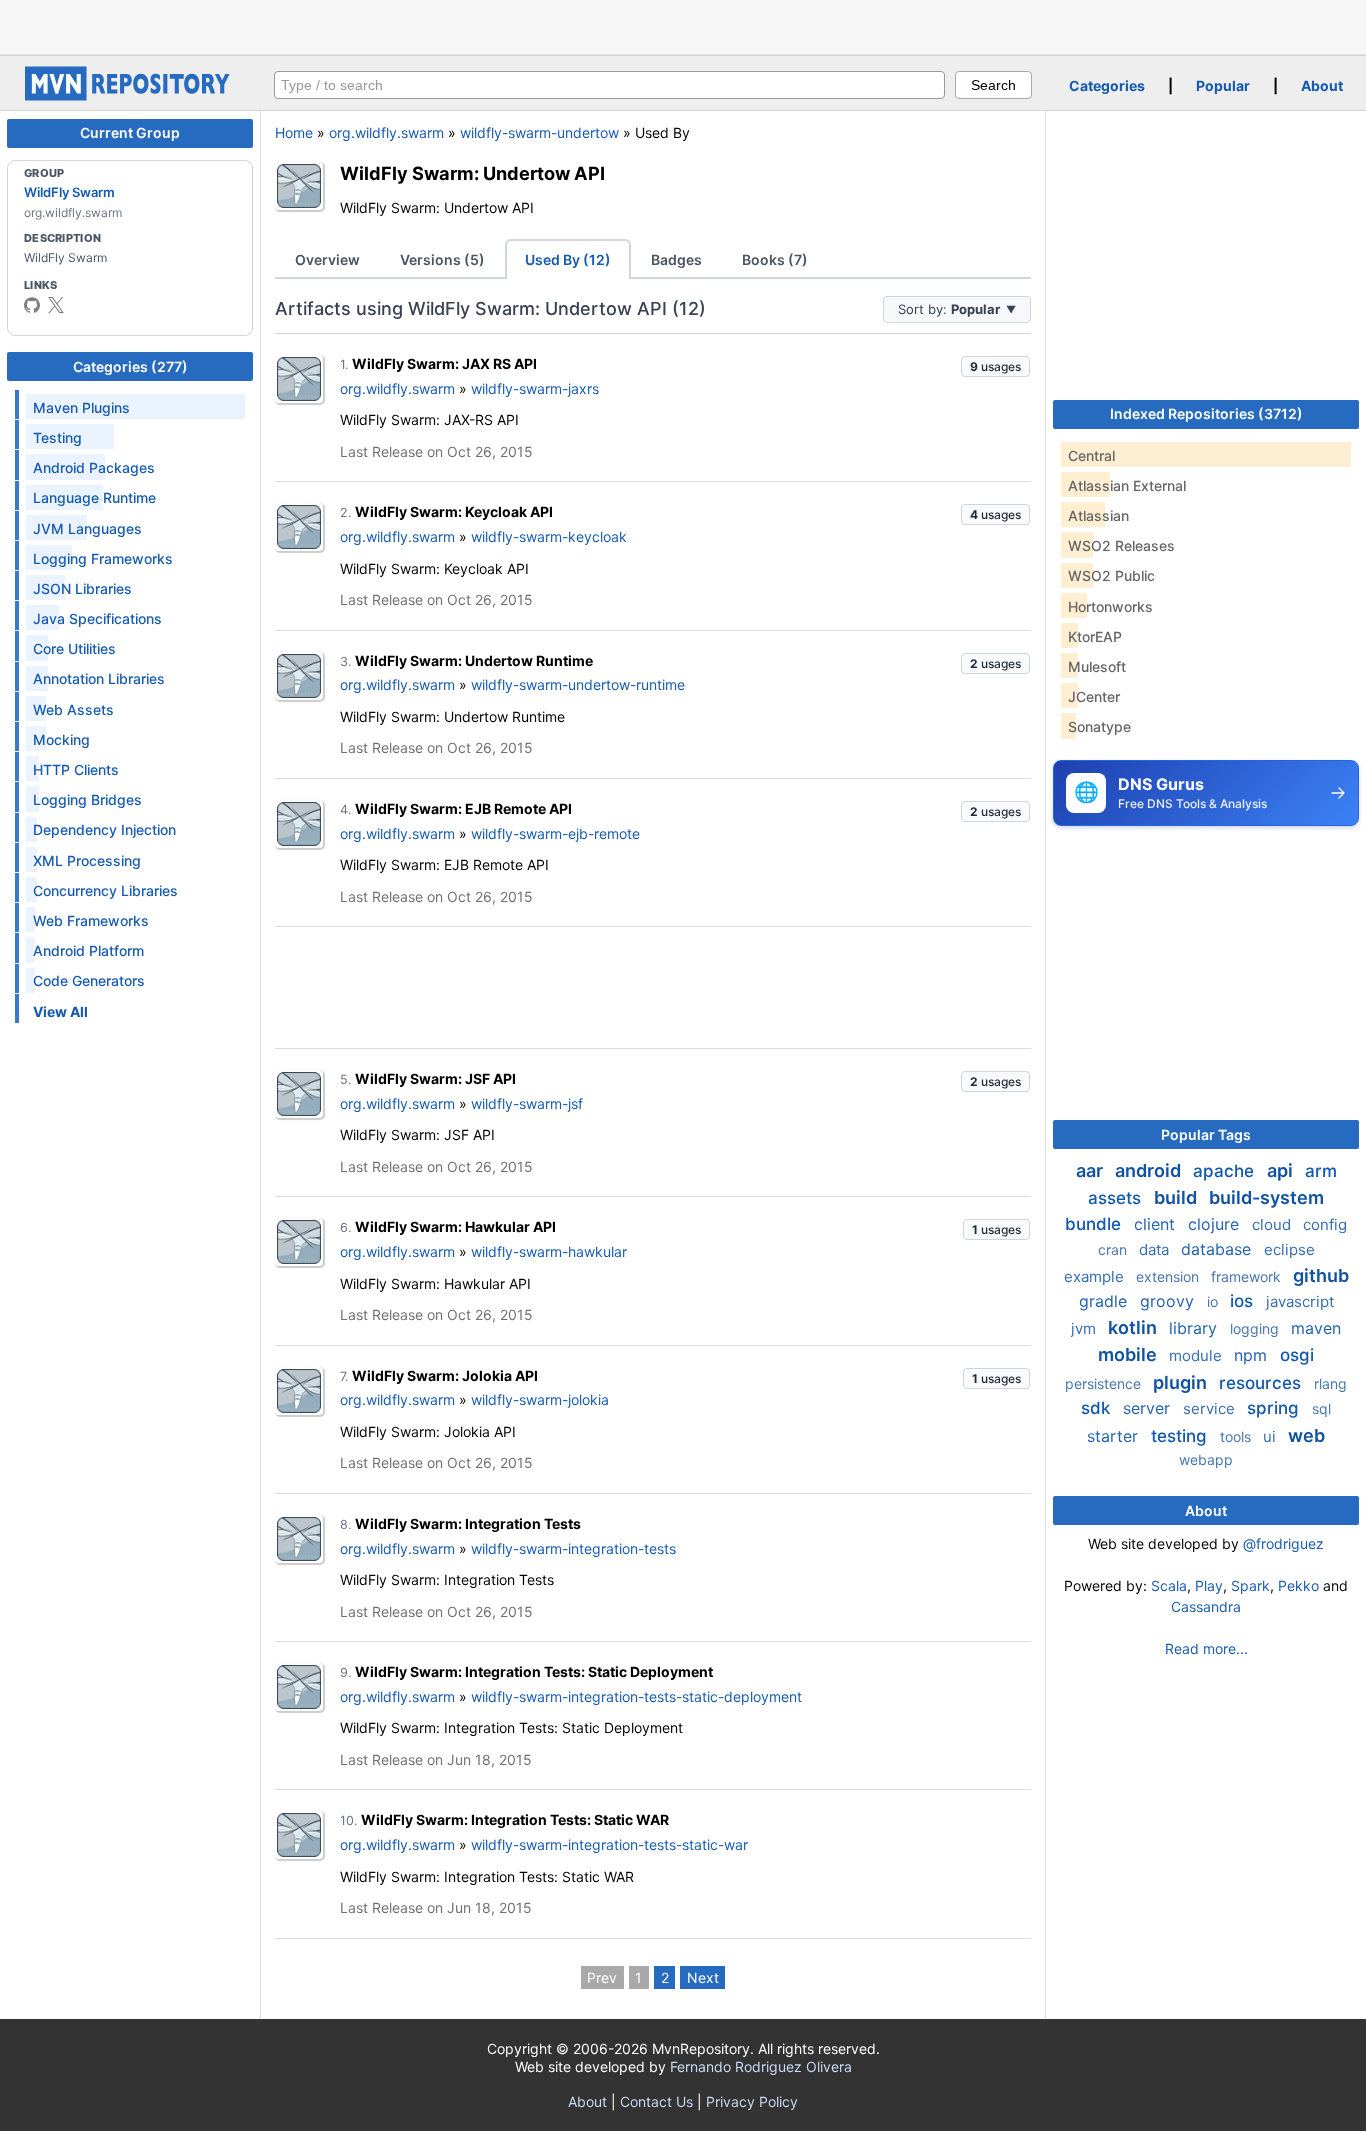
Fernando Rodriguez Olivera (761, 2066)
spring (1275, 1408)
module (1197, 1355)
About (1322, 85)
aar (1091, 1170)
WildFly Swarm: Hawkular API (455, 1226)
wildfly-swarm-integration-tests (573, 1548)
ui (1271, 1436)
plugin (1182, 1382)
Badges (676, 259)
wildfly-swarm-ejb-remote (555, 833)
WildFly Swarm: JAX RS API (444, 363)
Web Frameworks (91, 920)
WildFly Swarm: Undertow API (472, 173)
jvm (1085, 1328)
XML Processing (87, 860)
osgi (1297, 1355)
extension (1169, 1276)
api (1282, 1170)
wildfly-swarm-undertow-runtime (578, 684)
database (1218, 1249)
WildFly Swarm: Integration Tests (468, 1523)
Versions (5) (442, 259)
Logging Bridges (87, 799)
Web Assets (73, 709)
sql (1321, 1408)
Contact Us (656, 2101)
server (1149, 1408)
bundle (1095, 1224)
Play (1209, 1585)
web (1306, 1435)
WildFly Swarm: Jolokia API (445, 1375)
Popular (1223, 85)
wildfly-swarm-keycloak (549, 536)
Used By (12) (568, 259)
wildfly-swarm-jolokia (540, 1399)
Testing (57, 437)
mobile (1129, 1354)
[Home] (130, 95)
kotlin (1134, 1327)
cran (1114, 1249)
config (1325, 1224)
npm (1253, 1355)
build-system (1266, 1197)
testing (1181, 1436)
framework (1248, 1276)
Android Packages (94, 467)
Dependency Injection (104, 829)
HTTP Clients (76, 769)
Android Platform (88, 950)
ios (1244, 1301)
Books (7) (775, 259)
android (1150, 1170)
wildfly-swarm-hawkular (549, 1251)
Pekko (1298, 1585)
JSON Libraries (82, 588)
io (1214, 1301)
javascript (1300, 1301)
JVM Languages (87, 528)
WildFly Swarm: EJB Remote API (463, 808)
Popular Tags (1206, 1134)
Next (703, 1977)
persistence (1105, 1383)
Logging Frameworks (103, 558)
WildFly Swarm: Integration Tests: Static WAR (515, 1819)
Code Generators (89, 980)
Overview (327, 259)
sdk (1098, 1408)
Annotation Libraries (99, 678)
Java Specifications (97, 618)
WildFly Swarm (69, 192)
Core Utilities (74, 648)
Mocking (61, 739)
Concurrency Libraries (105, 890)
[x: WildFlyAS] (56, 305)
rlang (1330, 1383)
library (1195, 1328)
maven (1316, 1328)
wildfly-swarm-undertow (539, 132)
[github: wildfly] (32, 305)
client (1157, 1224)
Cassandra (1206, 1606)
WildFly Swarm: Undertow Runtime (474, 660)
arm (1321, 1171)
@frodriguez (1283, 1543)
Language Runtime (94, 497)
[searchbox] (609, 85)
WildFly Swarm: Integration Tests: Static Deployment (534, 1671)
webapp (1206, 1459)
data (1156, 1249)
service (1211, 1408)
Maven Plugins (81, 407)
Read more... (1206, 1648)
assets (1117, 1198)
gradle (1105, 1301)
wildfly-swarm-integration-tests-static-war (609, 1844)
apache (1226, 1171)
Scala (1169, 1585)
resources (1262, 1383)
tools (1237, 1436)
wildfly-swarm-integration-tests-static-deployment (636, 1696)
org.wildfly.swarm (386, 132)
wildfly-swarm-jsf (527, 1103)
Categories (1107, 85)
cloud (1273, 1224)
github (1321, 1275)
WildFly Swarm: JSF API (435, 1078)
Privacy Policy (752, 2101)
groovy (1169, 1301)
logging (1256, 1328)
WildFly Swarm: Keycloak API (454, 511)
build (1177, 1197)
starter (1115, 1436)
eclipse (1289, 1249)
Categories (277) (130, 366)
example (1096, 1276)
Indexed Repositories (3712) (1206, 413)
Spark (1250, 1585)
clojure (1216, 1224)
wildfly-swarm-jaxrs (535, 388)
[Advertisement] (683, 25)
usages (995, 366)
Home (294, 132)
